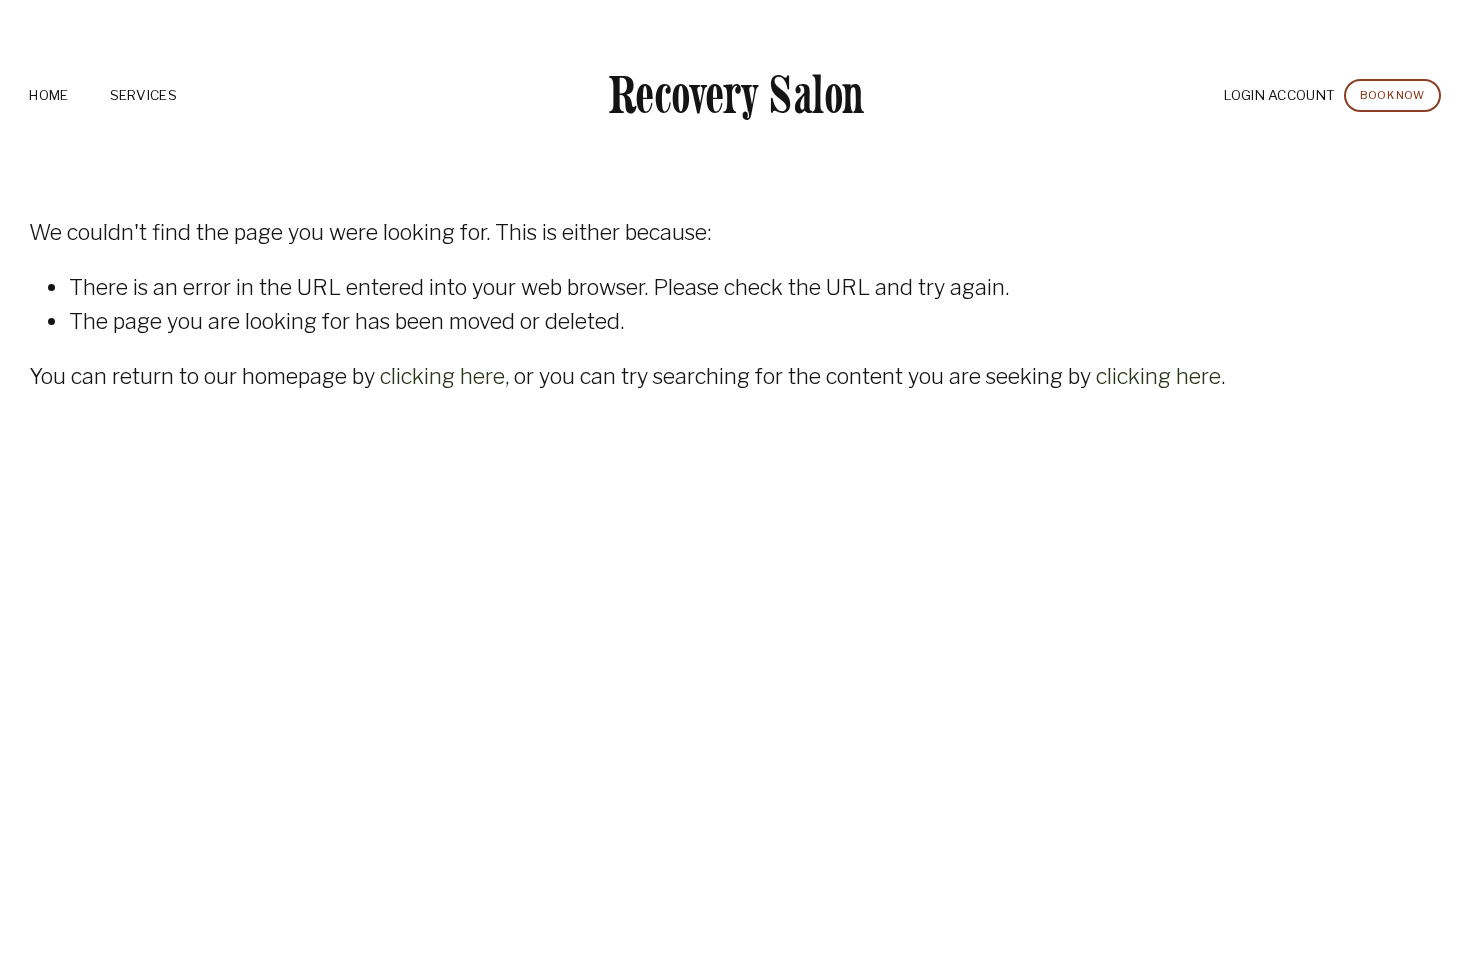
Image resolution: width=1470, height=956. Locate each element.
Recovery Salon (736, 94)
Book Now (1392, 95)
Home (48, 95)
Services (143, 95)
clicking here (442, 376)
